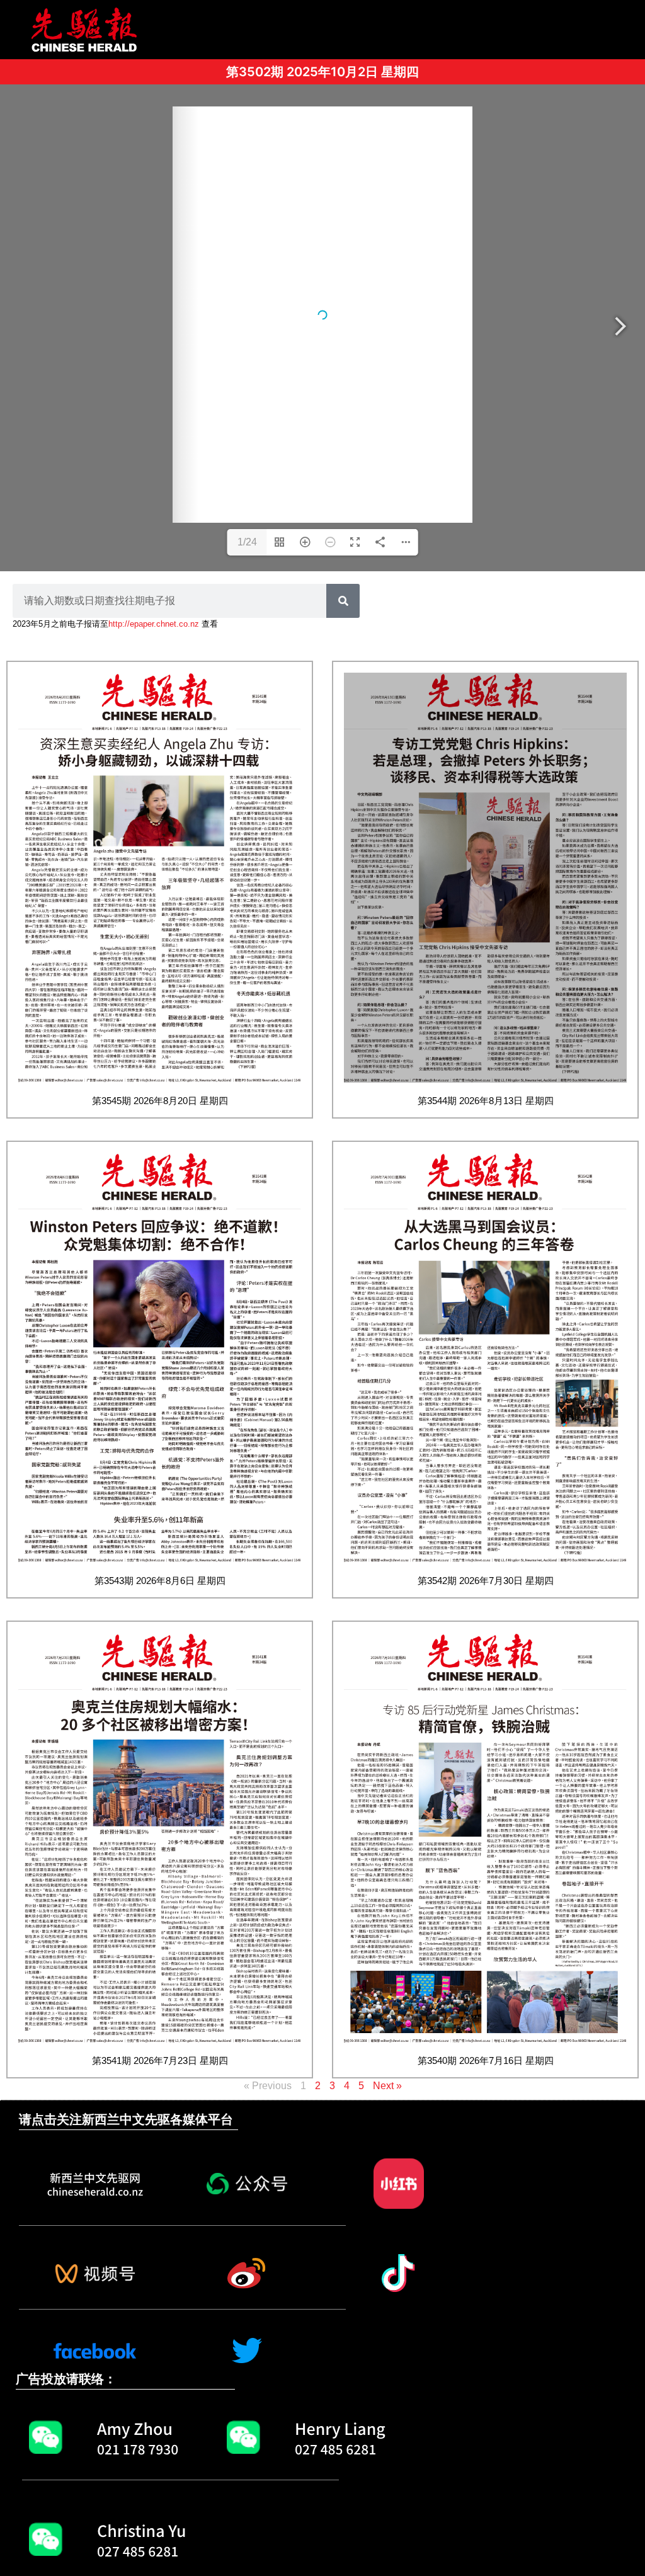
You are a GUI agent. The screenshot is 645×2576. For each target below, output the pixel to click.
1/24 (247, 542)
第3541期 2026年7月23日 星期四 (160, 2060)
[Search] (343, 601)
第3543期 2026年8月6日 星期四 (160, 1581)
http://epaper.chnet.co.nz (154, 624)
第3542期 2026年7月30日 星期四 (486, 1581)
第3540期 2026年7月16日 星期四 (486, 2060)
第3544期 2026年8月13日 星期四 (486, 1101)
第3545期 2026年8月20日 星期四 (160, 1101)
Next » (387, 2086)
